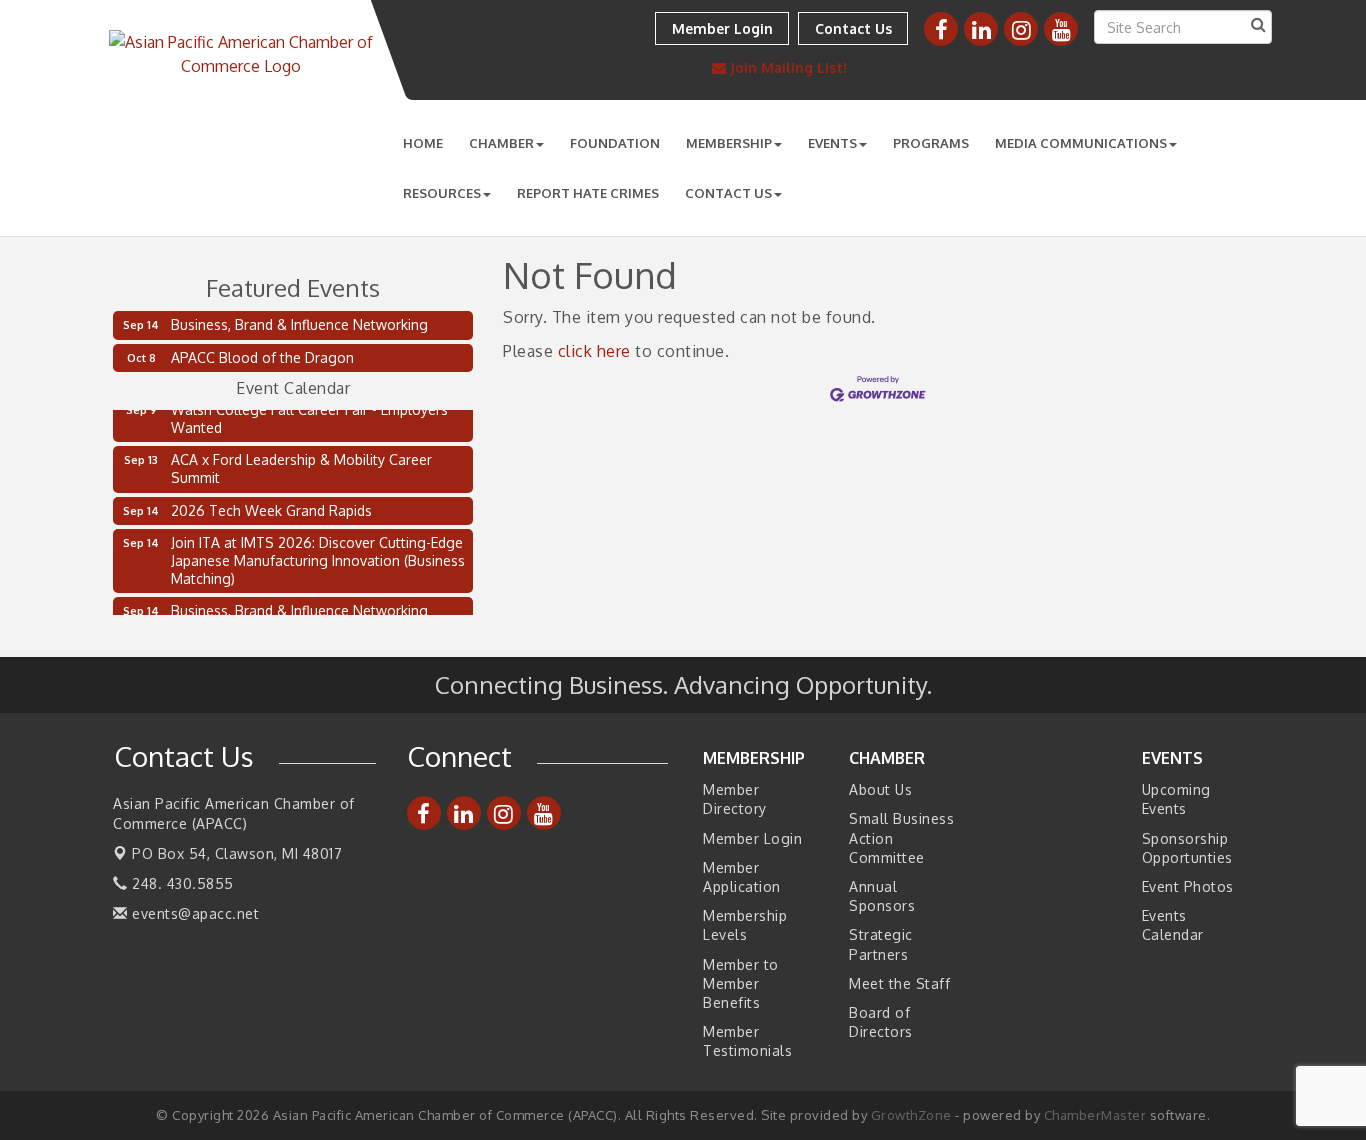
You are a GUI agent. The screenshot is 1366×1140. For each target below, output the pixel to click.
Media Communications (1081, 143)
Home (423, 143)
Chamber (501, 143)
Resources (442, 193)
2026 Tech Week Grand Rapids (271, 506)
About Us (880, 789)
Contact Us (728, 193)
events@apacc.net (193, 913)
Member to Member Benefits (741, 983)
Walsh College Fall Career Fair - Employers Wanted (309, 414)
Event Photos (1188, 886)
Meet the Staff (899, 983)
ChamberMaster (1095, 1115)
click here (594, 351)
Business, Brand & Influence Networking (299, 324)
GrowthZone (911, 1115)
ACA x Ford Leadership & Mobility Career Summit (301, 464)
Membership (729, 143)
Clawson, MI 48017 (237, 853)
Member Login (752, 838)
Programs (931, 143)
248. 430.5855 (181, 883)
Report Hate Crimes (588, 193)
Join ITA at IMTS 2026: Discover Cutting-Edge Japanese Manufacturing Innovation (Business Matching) (318, 556)
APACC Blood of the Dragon (262, 357)
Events (832, 143)
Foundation (615, 143)
